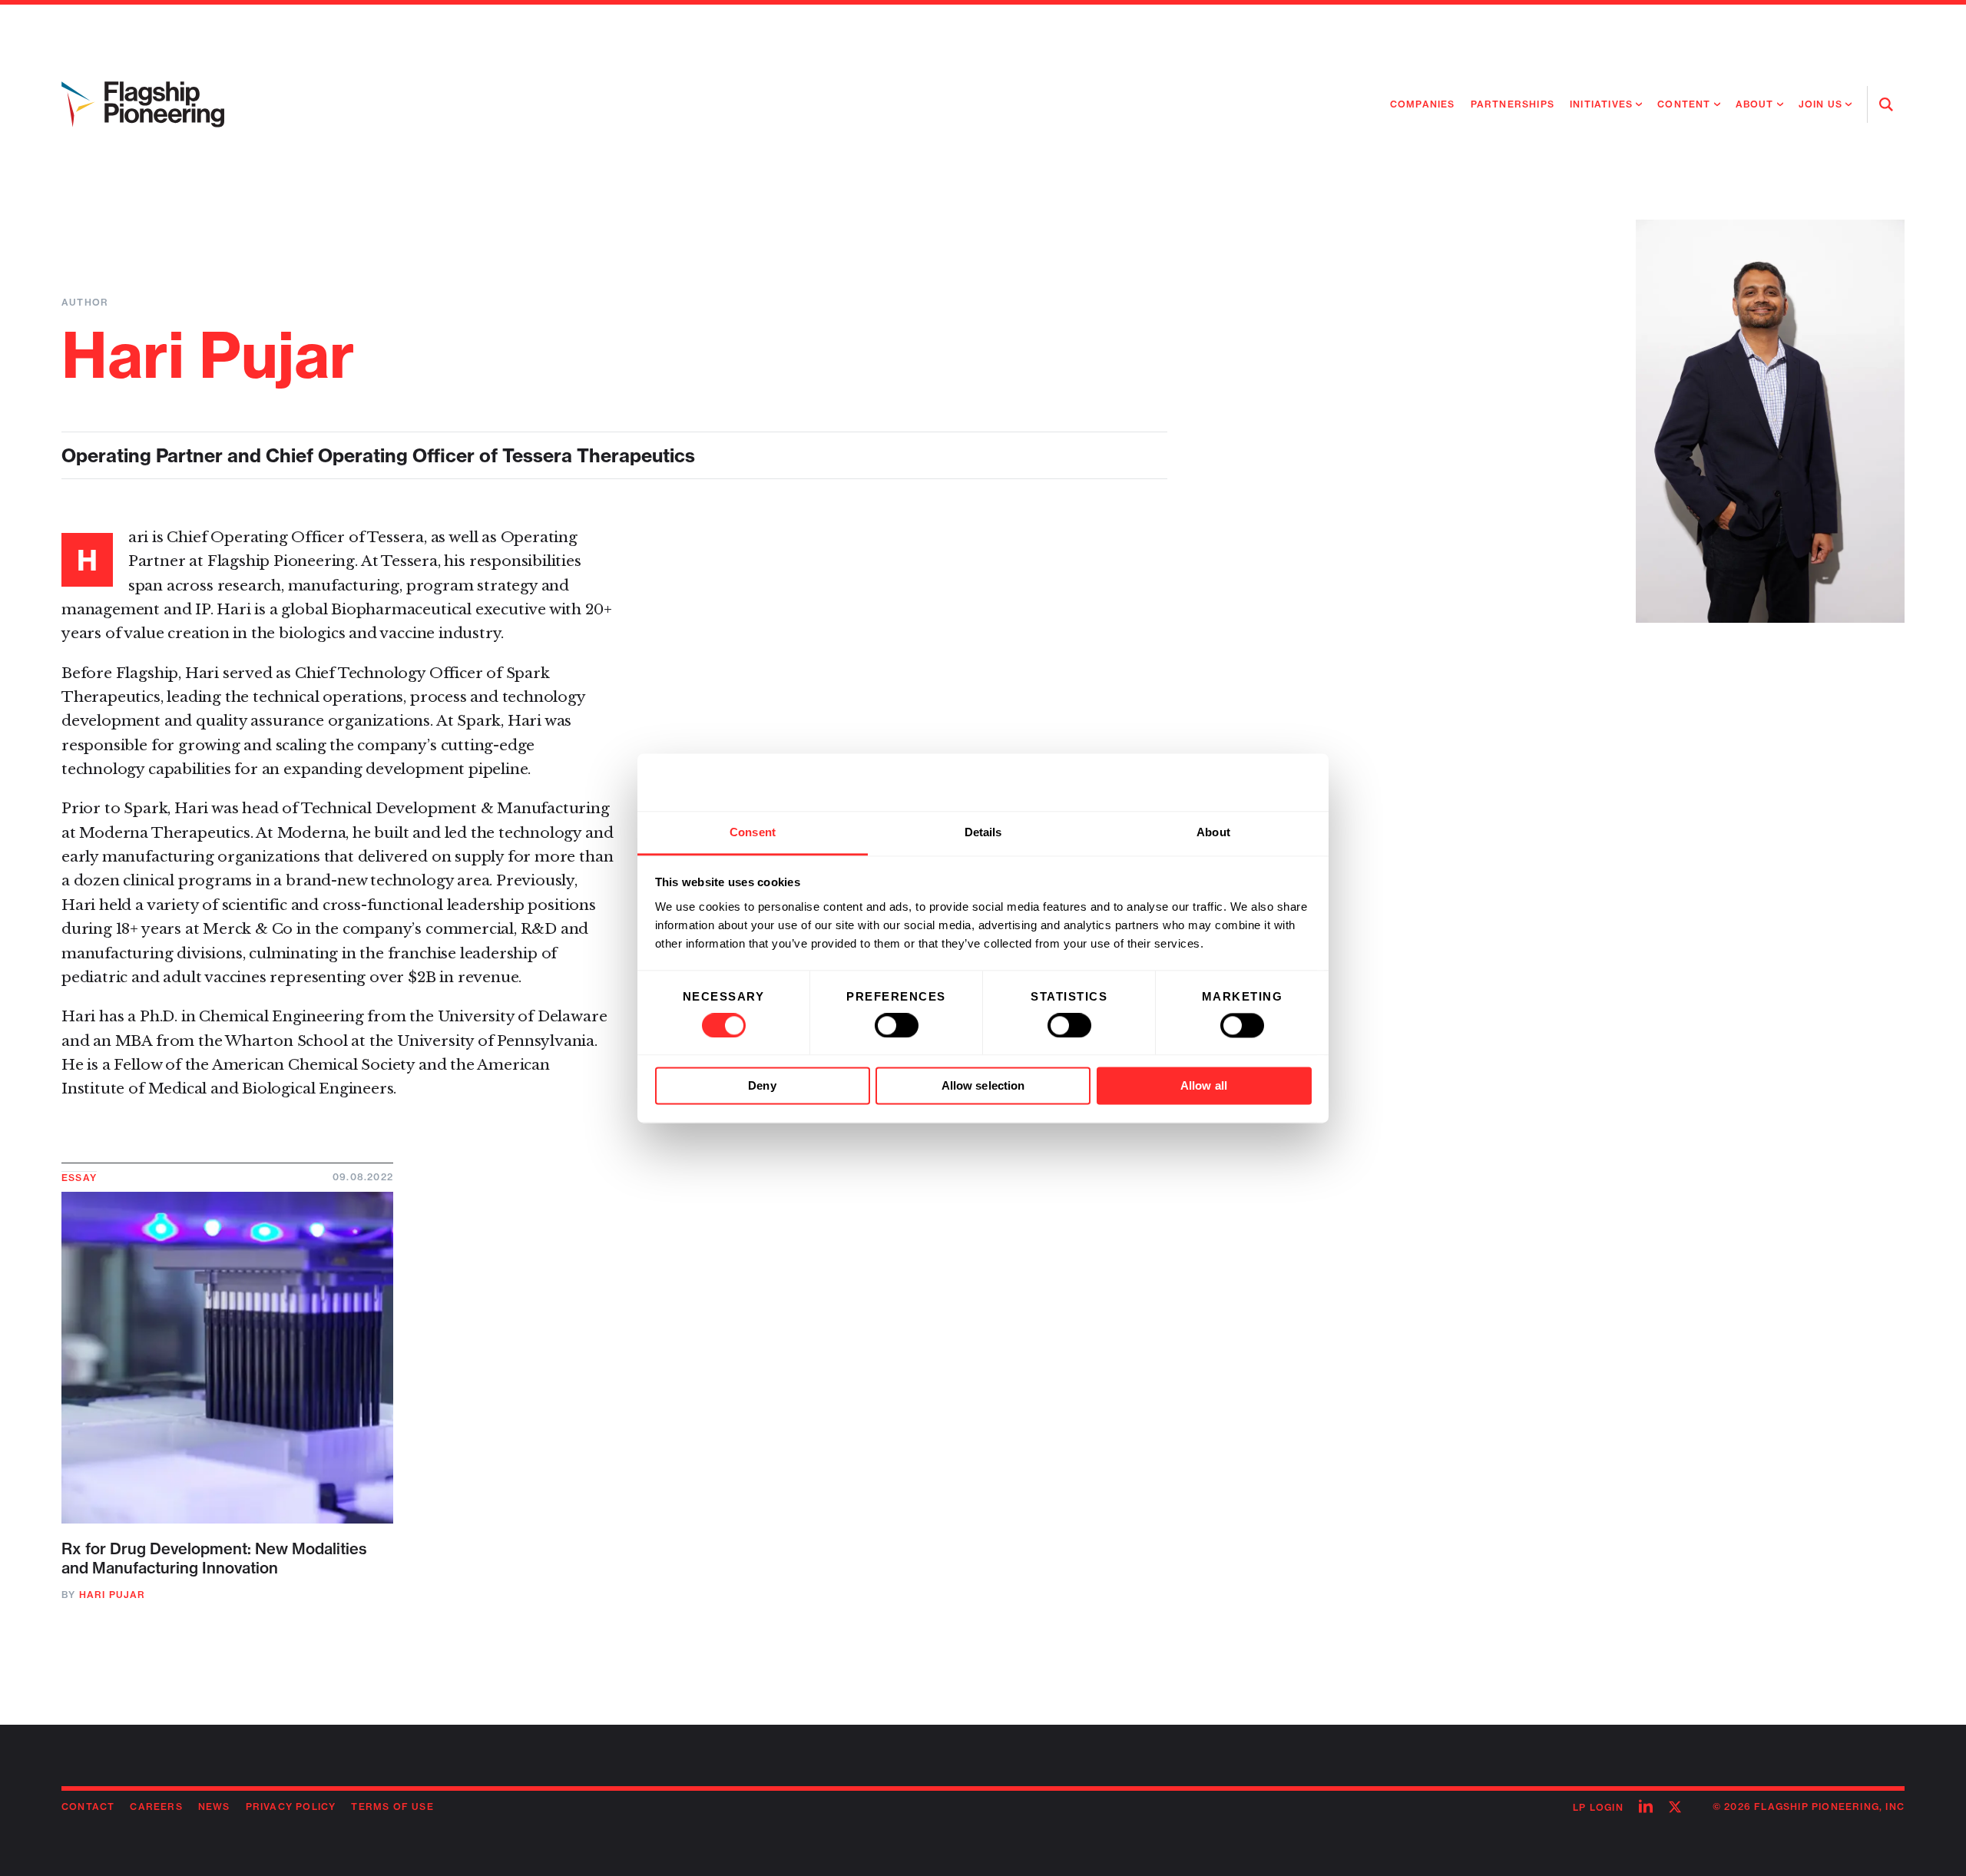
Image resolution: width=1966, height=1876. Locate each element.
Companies (1423, 104)
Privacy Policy (291, 1807)
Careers (156, 1807)
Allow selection (983, 1086)
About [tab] (1213, 832)
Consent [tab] (753, 832)
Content (1684, 104)
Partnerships (1513, 104)
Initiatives (1601, 104)
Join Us (1820, 104)
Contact (88, 1807)
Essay (79, 1178)
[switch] (897, 1025)
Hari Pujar (113, 1595)
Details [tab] (983, 832)
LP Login (1598, 1807)
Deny (762, 1086)
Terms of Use (392, 1807)
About (1755, 104)
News (214, 1807)
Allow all (1204, 1086)
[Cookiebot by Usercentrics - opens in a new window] (1244, 782)
